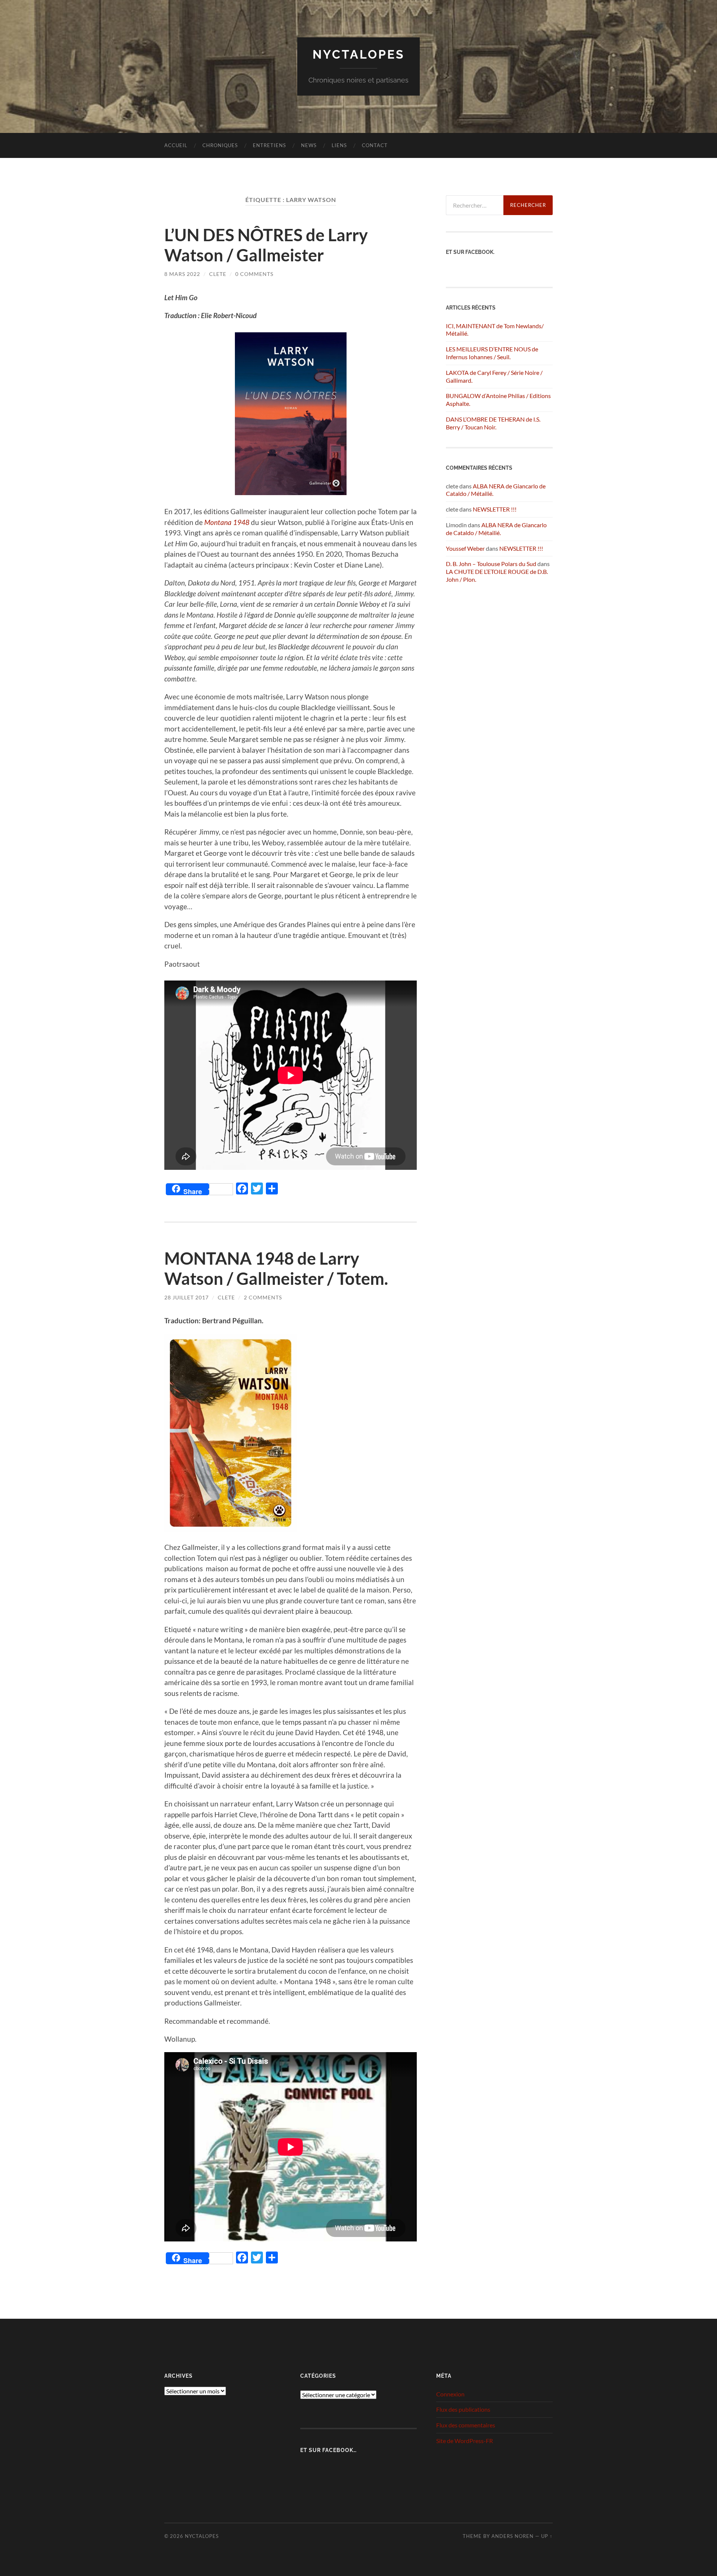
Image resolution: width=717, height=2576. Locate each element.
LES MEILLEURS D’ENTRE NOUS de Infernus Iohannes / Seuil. (492, 353)
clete (218, 274)
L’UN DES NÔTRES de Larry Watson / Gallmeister (266, 245)
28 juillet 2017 (187, 1297)
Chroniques (220, 145)
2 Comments (263, 1297)
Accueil (176, 145)
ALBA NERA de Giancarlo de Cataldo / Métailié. (496, 529)
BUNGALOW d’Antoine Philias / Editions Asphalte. (498, 400)
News (309, 145)
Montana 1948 (227, 522)
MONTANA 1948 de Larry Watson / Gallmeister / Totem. (276, 1268)
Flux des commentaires (466, 2425)
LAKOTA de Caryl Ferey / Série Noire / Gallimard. (494, 376)
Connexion (450, 2394)
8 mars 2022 (182, 274)
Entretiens (269, 145)
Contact (375, 145)
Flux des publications (463, 2409)
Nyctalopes (359, 54)
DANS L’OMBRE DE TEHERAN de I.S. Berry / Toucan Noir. (493, 423)
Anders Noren (513, 2536)
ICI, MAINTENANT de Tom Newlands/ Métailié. (495, 330)
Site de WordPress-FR (465, 2441)
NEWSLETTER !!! (495, 509)
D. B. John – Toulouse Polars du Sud (491, 564)
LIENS (339, 145)
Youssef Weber (465, 548)
